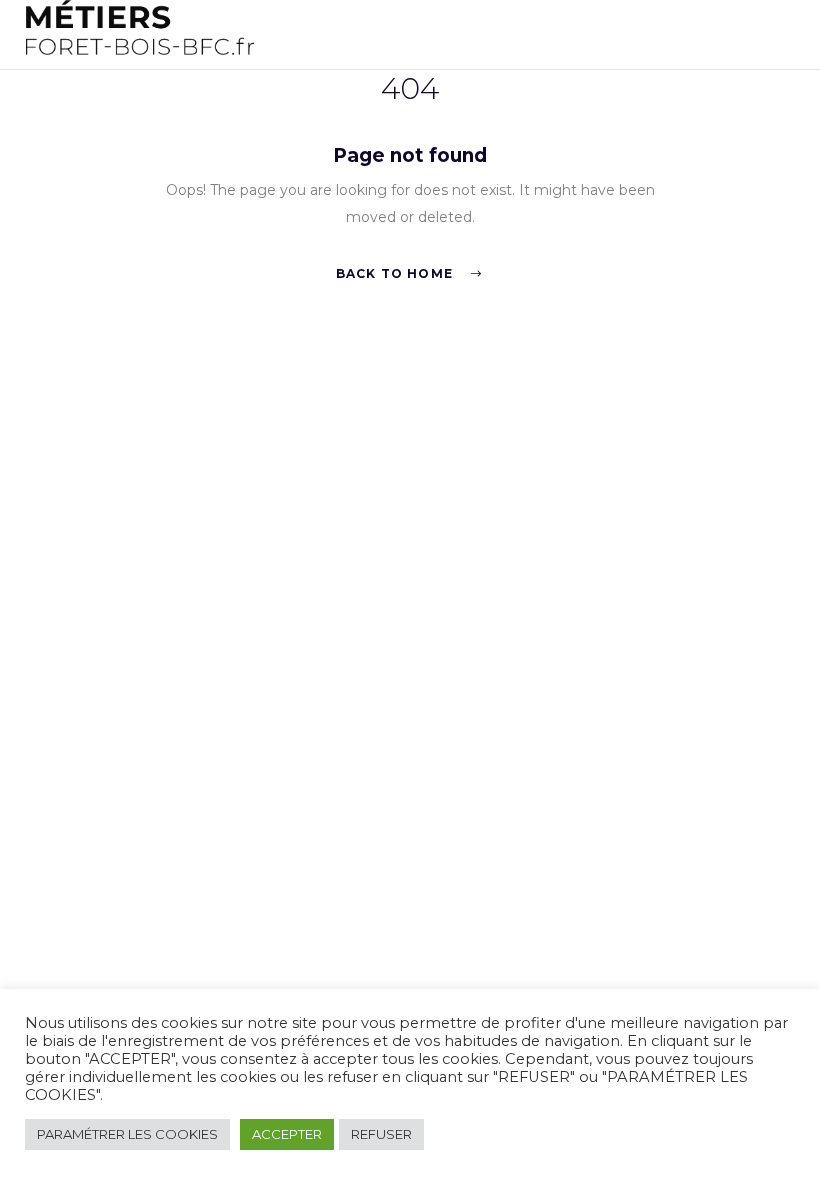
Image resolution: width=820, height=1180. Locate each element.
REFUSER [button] (381, 1134)
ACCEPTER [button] (287, 1134)
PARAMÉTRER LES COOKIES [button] (127, 1134)
